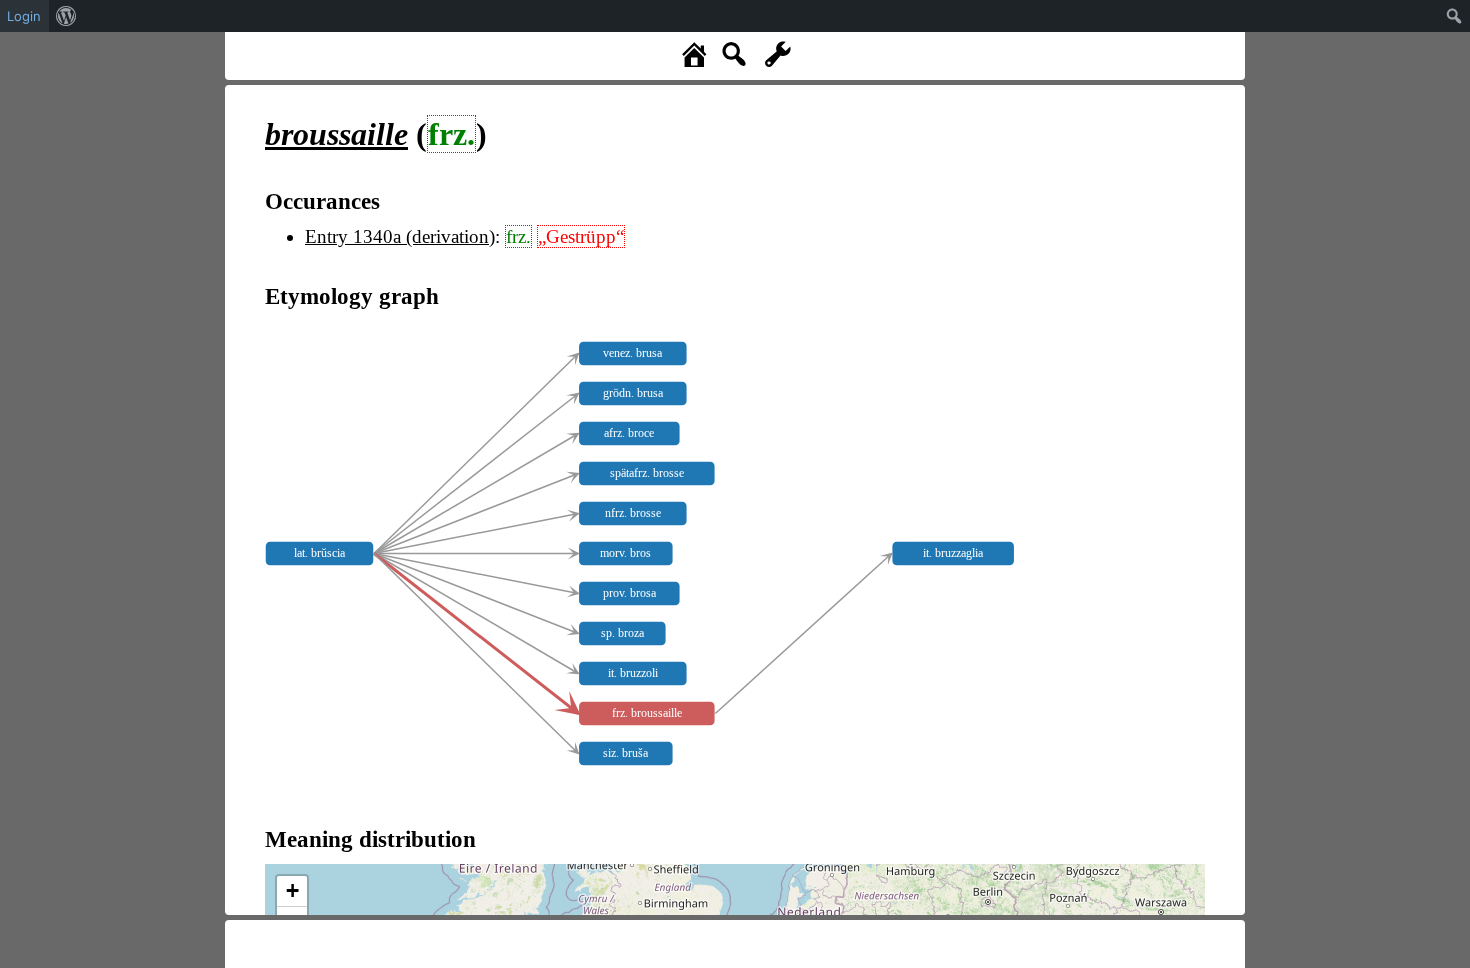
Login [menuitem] (24, 16)
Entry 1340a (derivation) (400, 236)
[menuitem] (66, 16)
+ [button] (292, 890)
